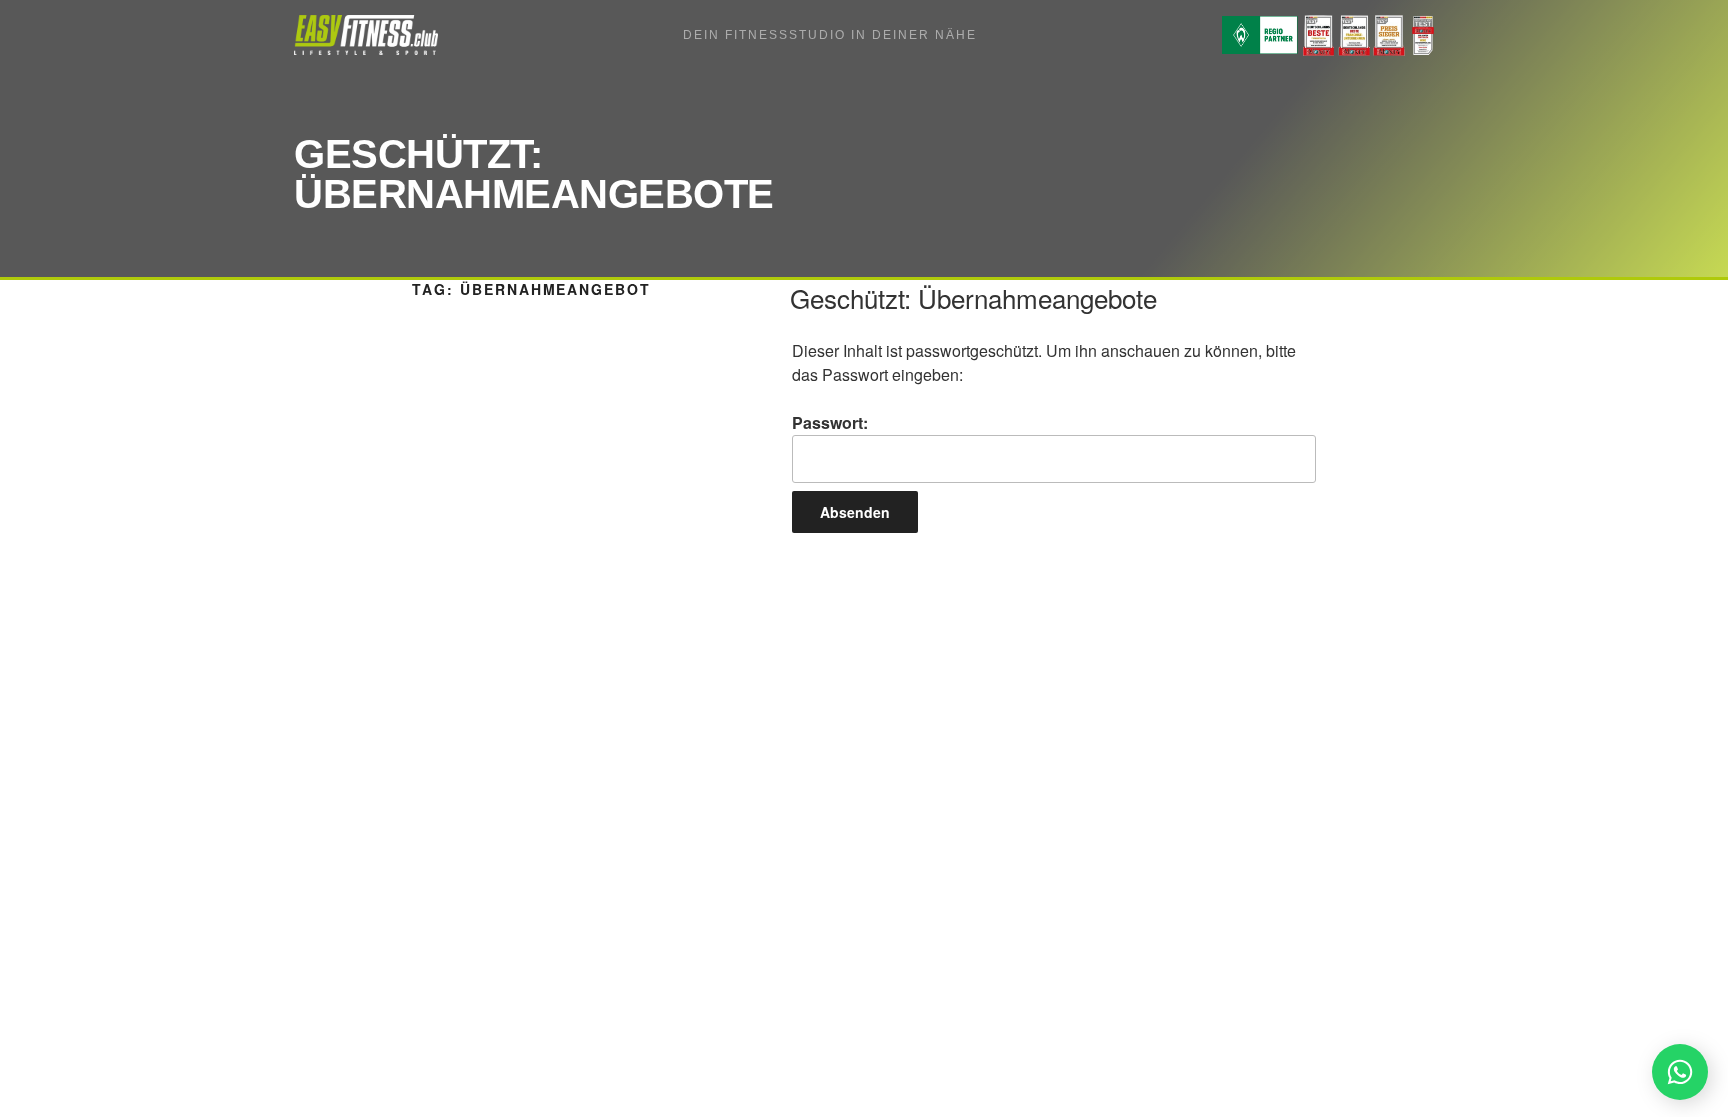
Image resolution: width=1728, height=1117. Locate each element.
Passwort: (830, 422)
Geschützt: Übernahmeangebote (973, 297)
